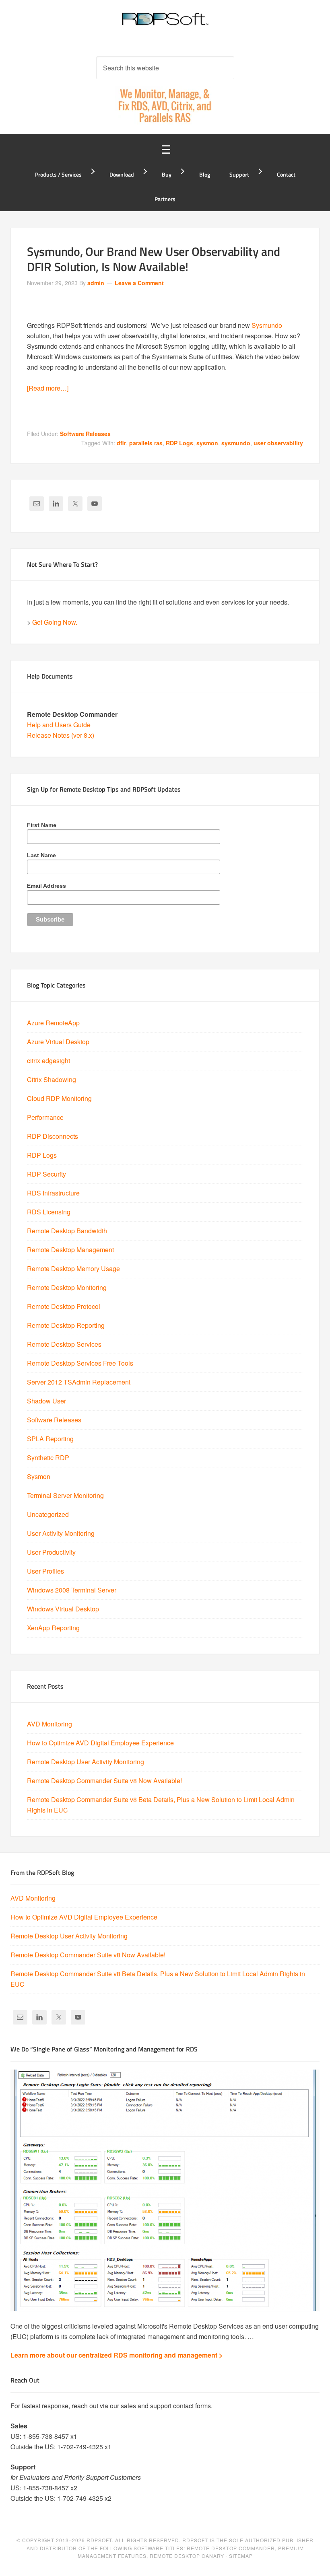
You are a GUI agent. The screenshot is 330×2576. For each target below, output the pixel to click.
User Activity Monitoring (61, 1533)
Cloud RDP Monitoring (59, 1098)
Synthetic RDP (48, 1458)
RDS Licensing (49, 1212)
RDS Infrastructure (53, 1193)
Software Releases (85, 434)
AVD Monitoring (49, 1724)
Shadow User (46, 1401)
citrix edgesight (48, 1061)
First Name (42, 825)
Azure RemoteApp (53, 1023)
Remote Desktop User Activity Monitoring (86, 1762)
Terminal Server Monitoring (65, 1495)
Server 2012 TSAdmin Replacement (79, 1382)
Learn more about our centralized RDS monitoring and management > (117, 2355)
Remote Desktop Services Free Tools (80, 1363)
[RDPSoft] (165, 24)
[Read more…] (48, 388)
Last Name (41, 855)
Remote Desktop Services (64, 1344)
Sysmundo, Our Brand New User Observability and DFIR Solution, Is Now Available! (153, 259)
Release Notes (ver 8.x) (61, 735)
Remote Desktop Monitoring (67, 1287)
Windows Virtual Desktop (63, 1609)
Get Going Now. (55, 622)
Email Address (46, 886)
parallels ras (146, 443)
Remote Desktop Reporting (66, 1325)
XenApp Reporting (53, 1628)
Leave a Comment (139, 283)
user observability (278, 443)
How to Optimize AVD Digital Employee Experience (100, 1743)
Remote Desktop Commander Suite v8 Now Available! (104, 1781)
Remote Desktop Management (70, 1250)
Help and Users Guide (59, 725)
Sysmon (39, 1476)
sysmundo (236, 443)
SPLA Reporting (50, 1439)
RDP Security (46, 1174)
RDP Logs (179, 443)
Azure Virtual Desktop (58, 1042)
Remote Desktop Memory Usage (73, 1268)
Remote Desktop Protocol (64, 1306)
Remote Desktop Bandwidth (67, 1231)
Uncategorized (48, 1514)
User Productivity (51, 1552)
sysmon (207, 443)
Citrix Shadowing (52, 1079)
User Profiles (45, 1571)
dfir (121, 443)
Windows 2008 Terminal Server (72, 1590)
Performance (45, 1117)
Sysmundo (267, 325)
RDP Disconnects (53, 1136)
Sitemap (241, 2556)
